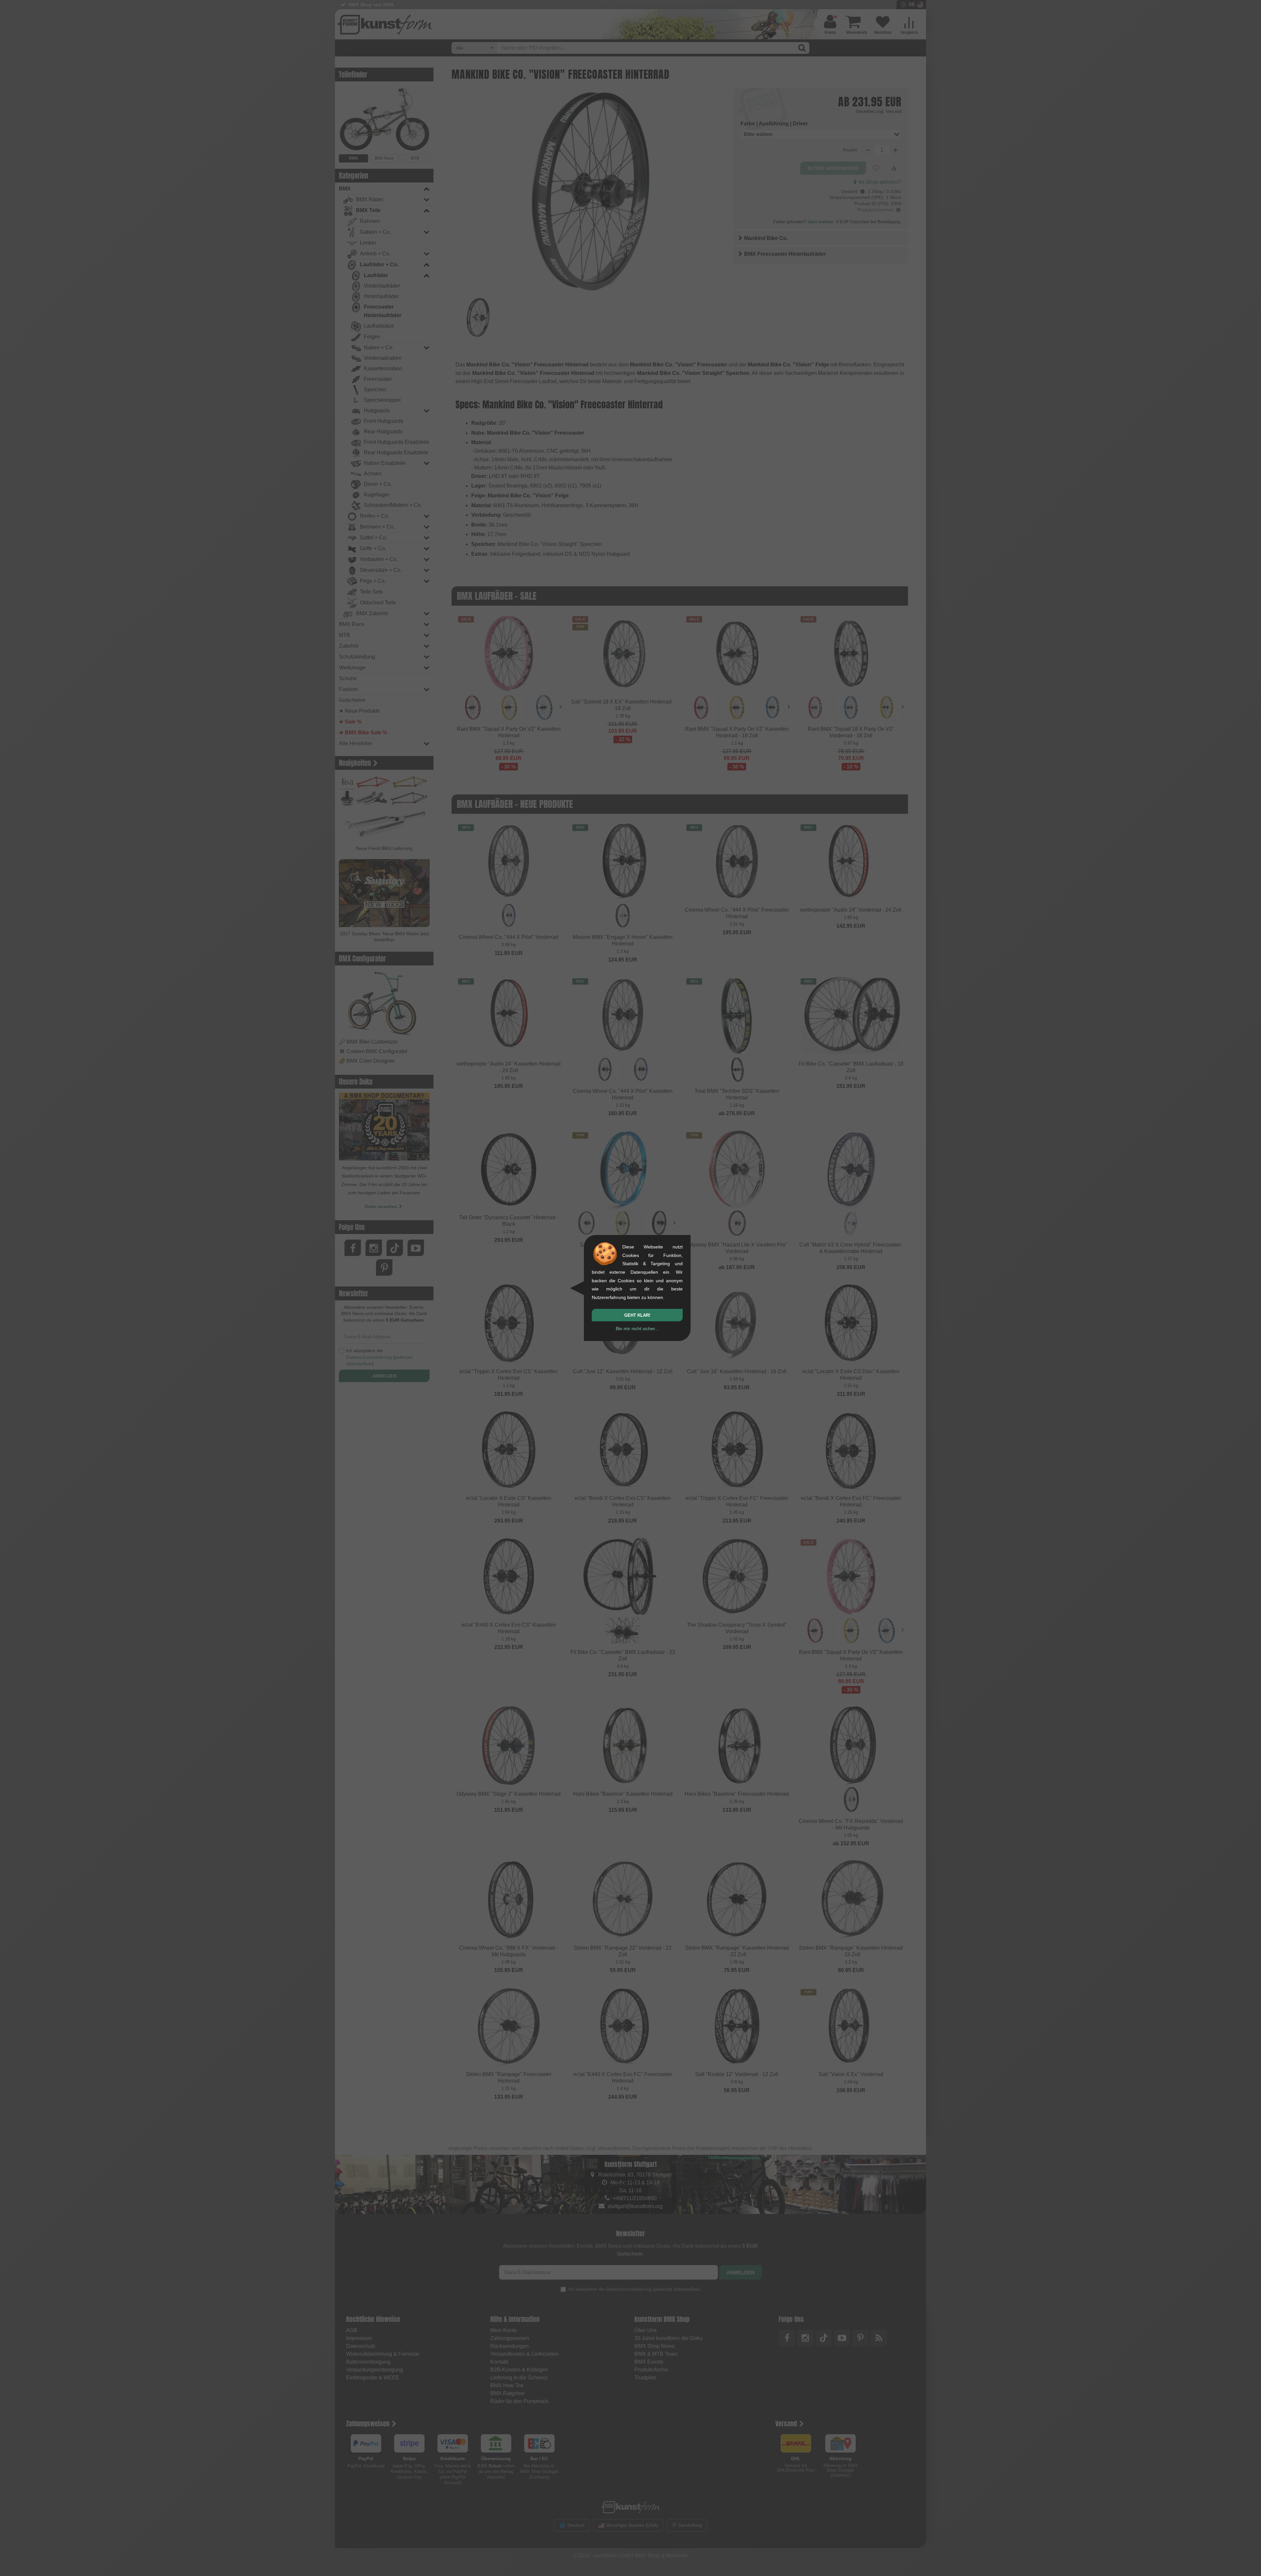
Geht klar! (637, 1315)
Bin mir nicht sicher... (637, 1329)
